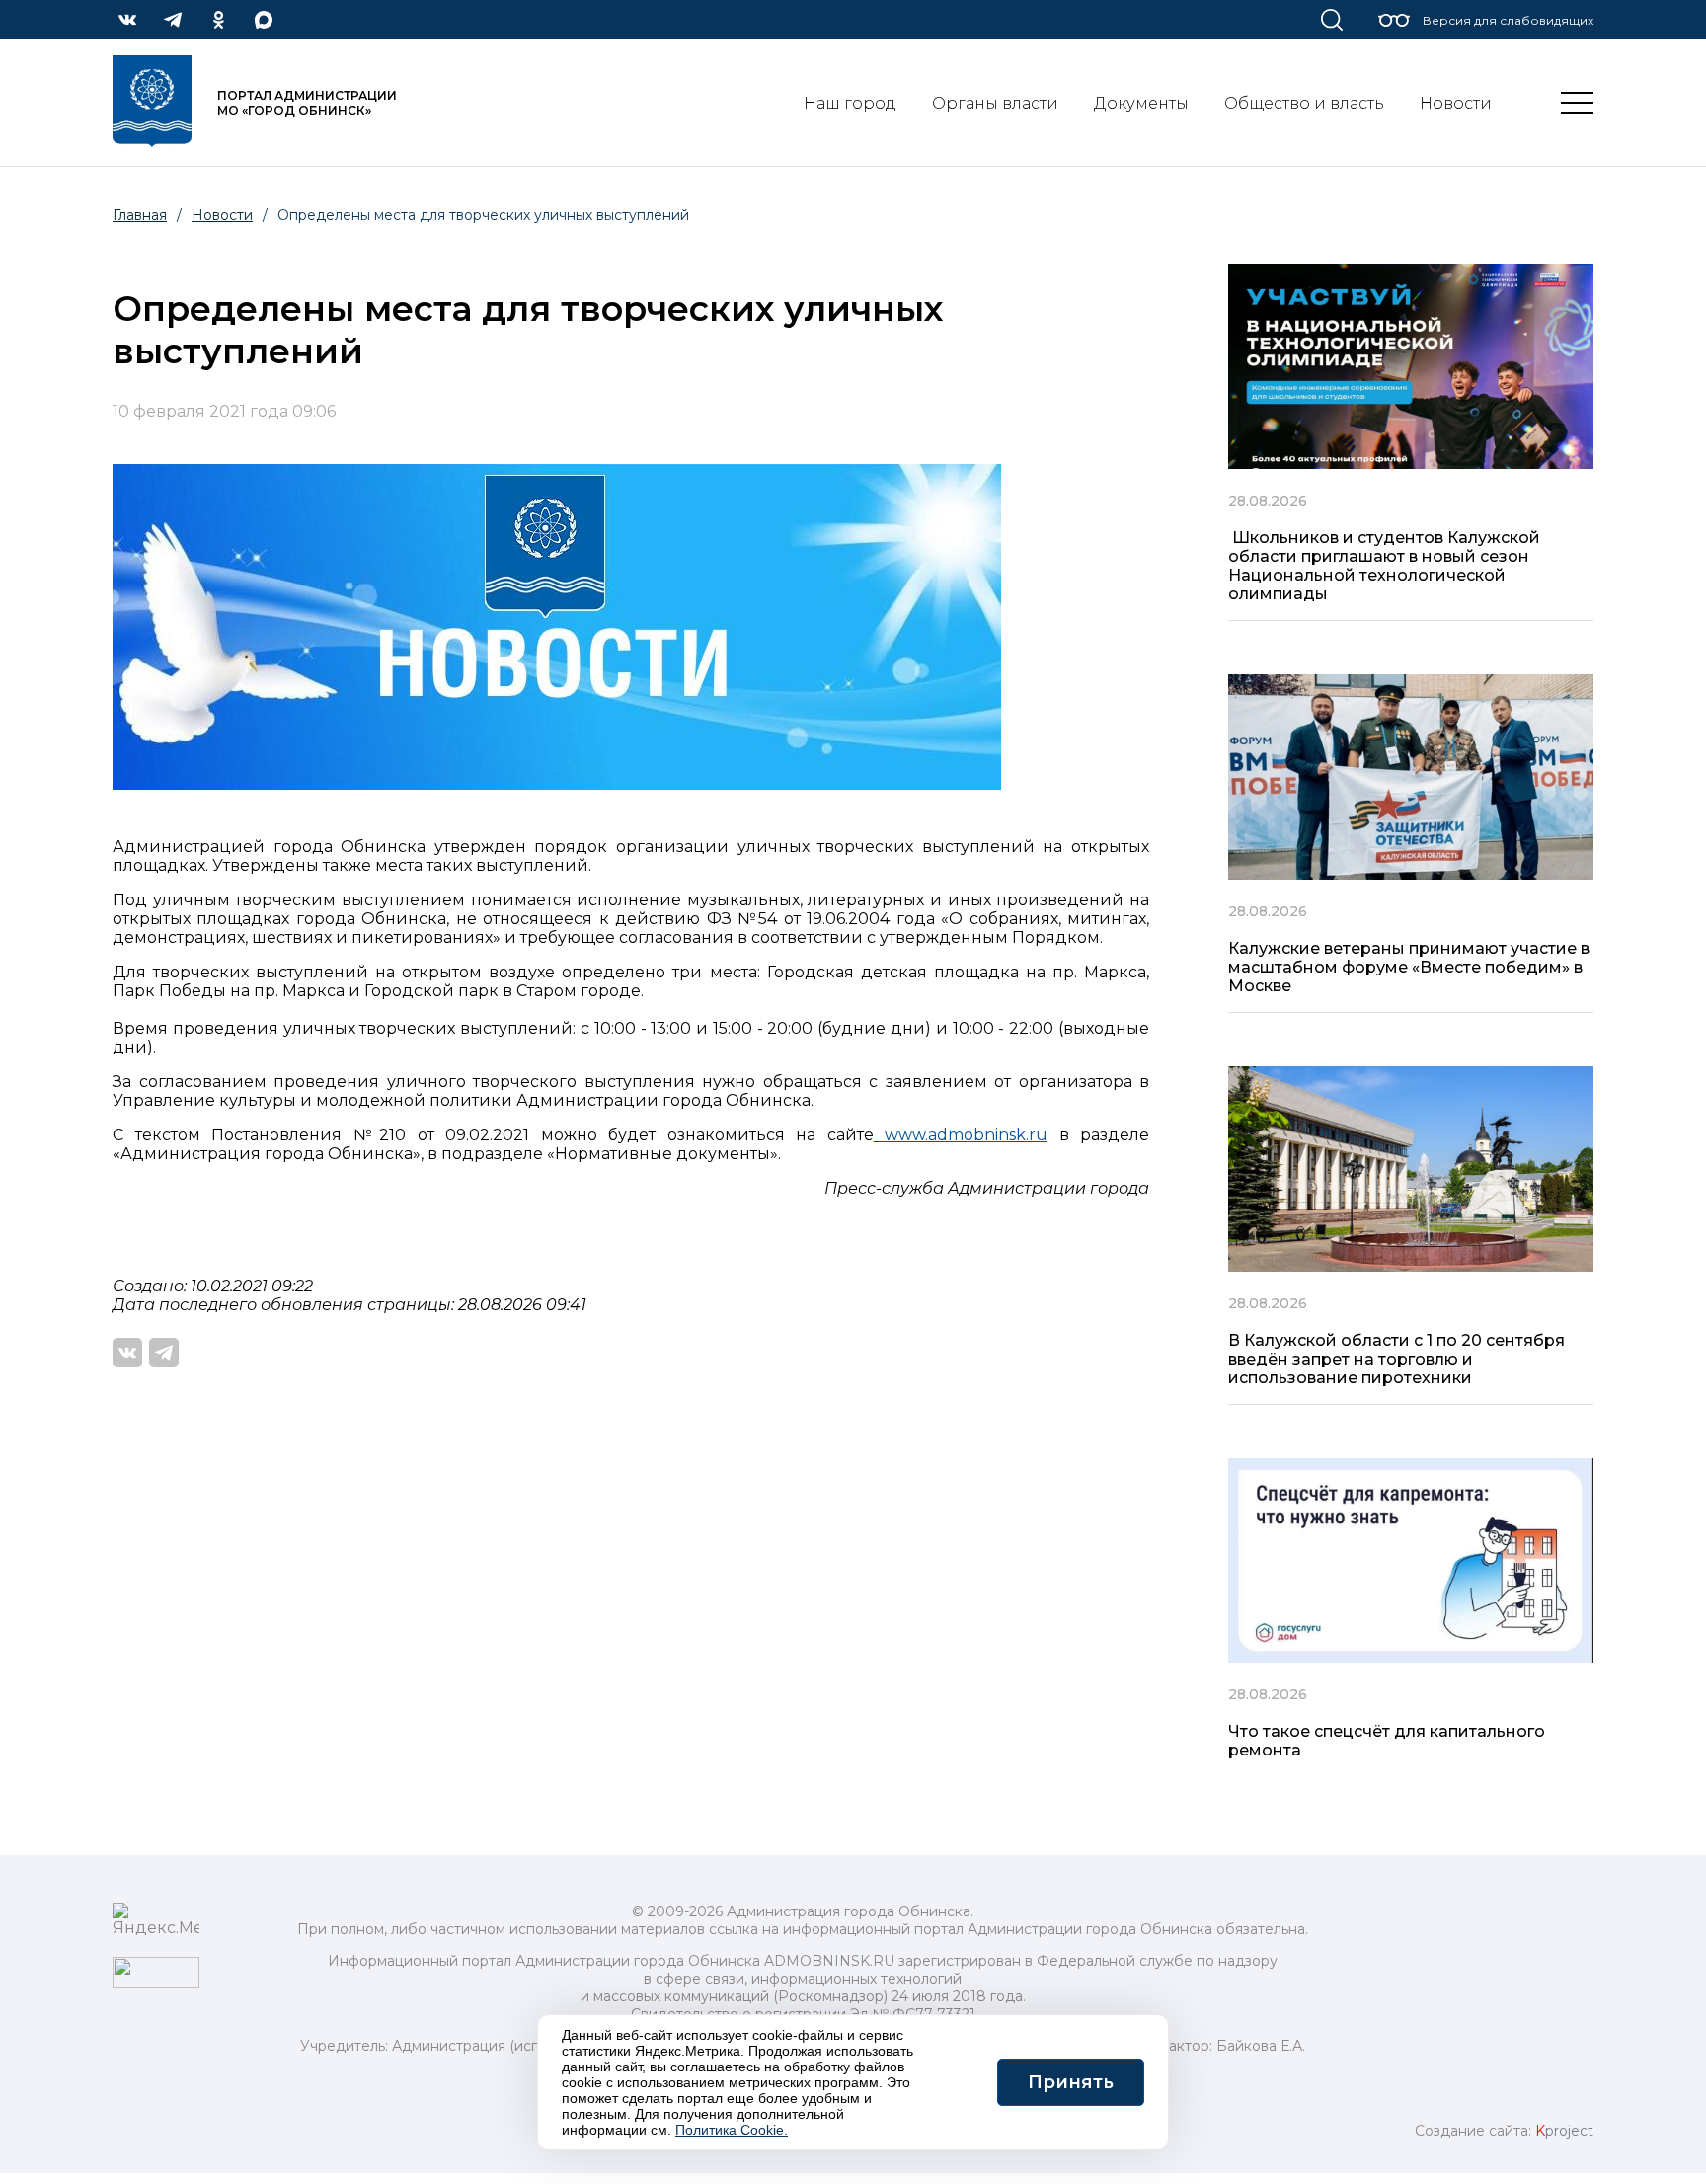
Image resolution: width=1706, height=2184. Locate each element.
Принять (1071, 2082)
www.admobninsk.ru (961, 1135)
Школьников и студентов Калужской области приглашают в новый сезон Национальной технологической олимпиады (1384, 566)
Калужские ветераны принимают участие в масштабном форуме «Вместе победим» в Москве (1409, 967)
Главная (140, 215)
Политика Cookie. (732, 2130)
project (1564, 2131)
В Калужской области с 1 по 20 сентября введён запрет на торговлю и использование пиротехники (1396, 1359)
